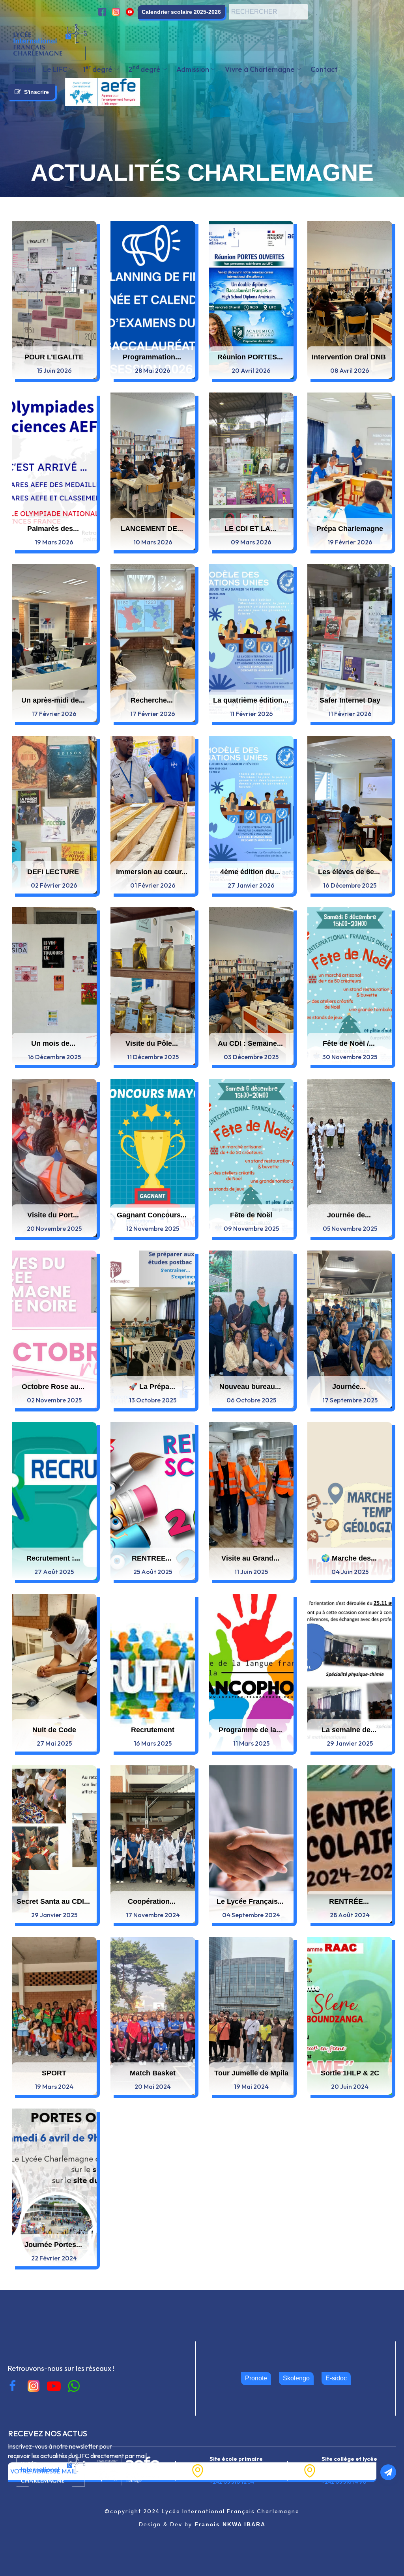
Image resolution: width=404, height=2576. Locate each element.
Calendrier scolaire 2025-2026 (181, 12)
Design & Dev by (202, 2524)
